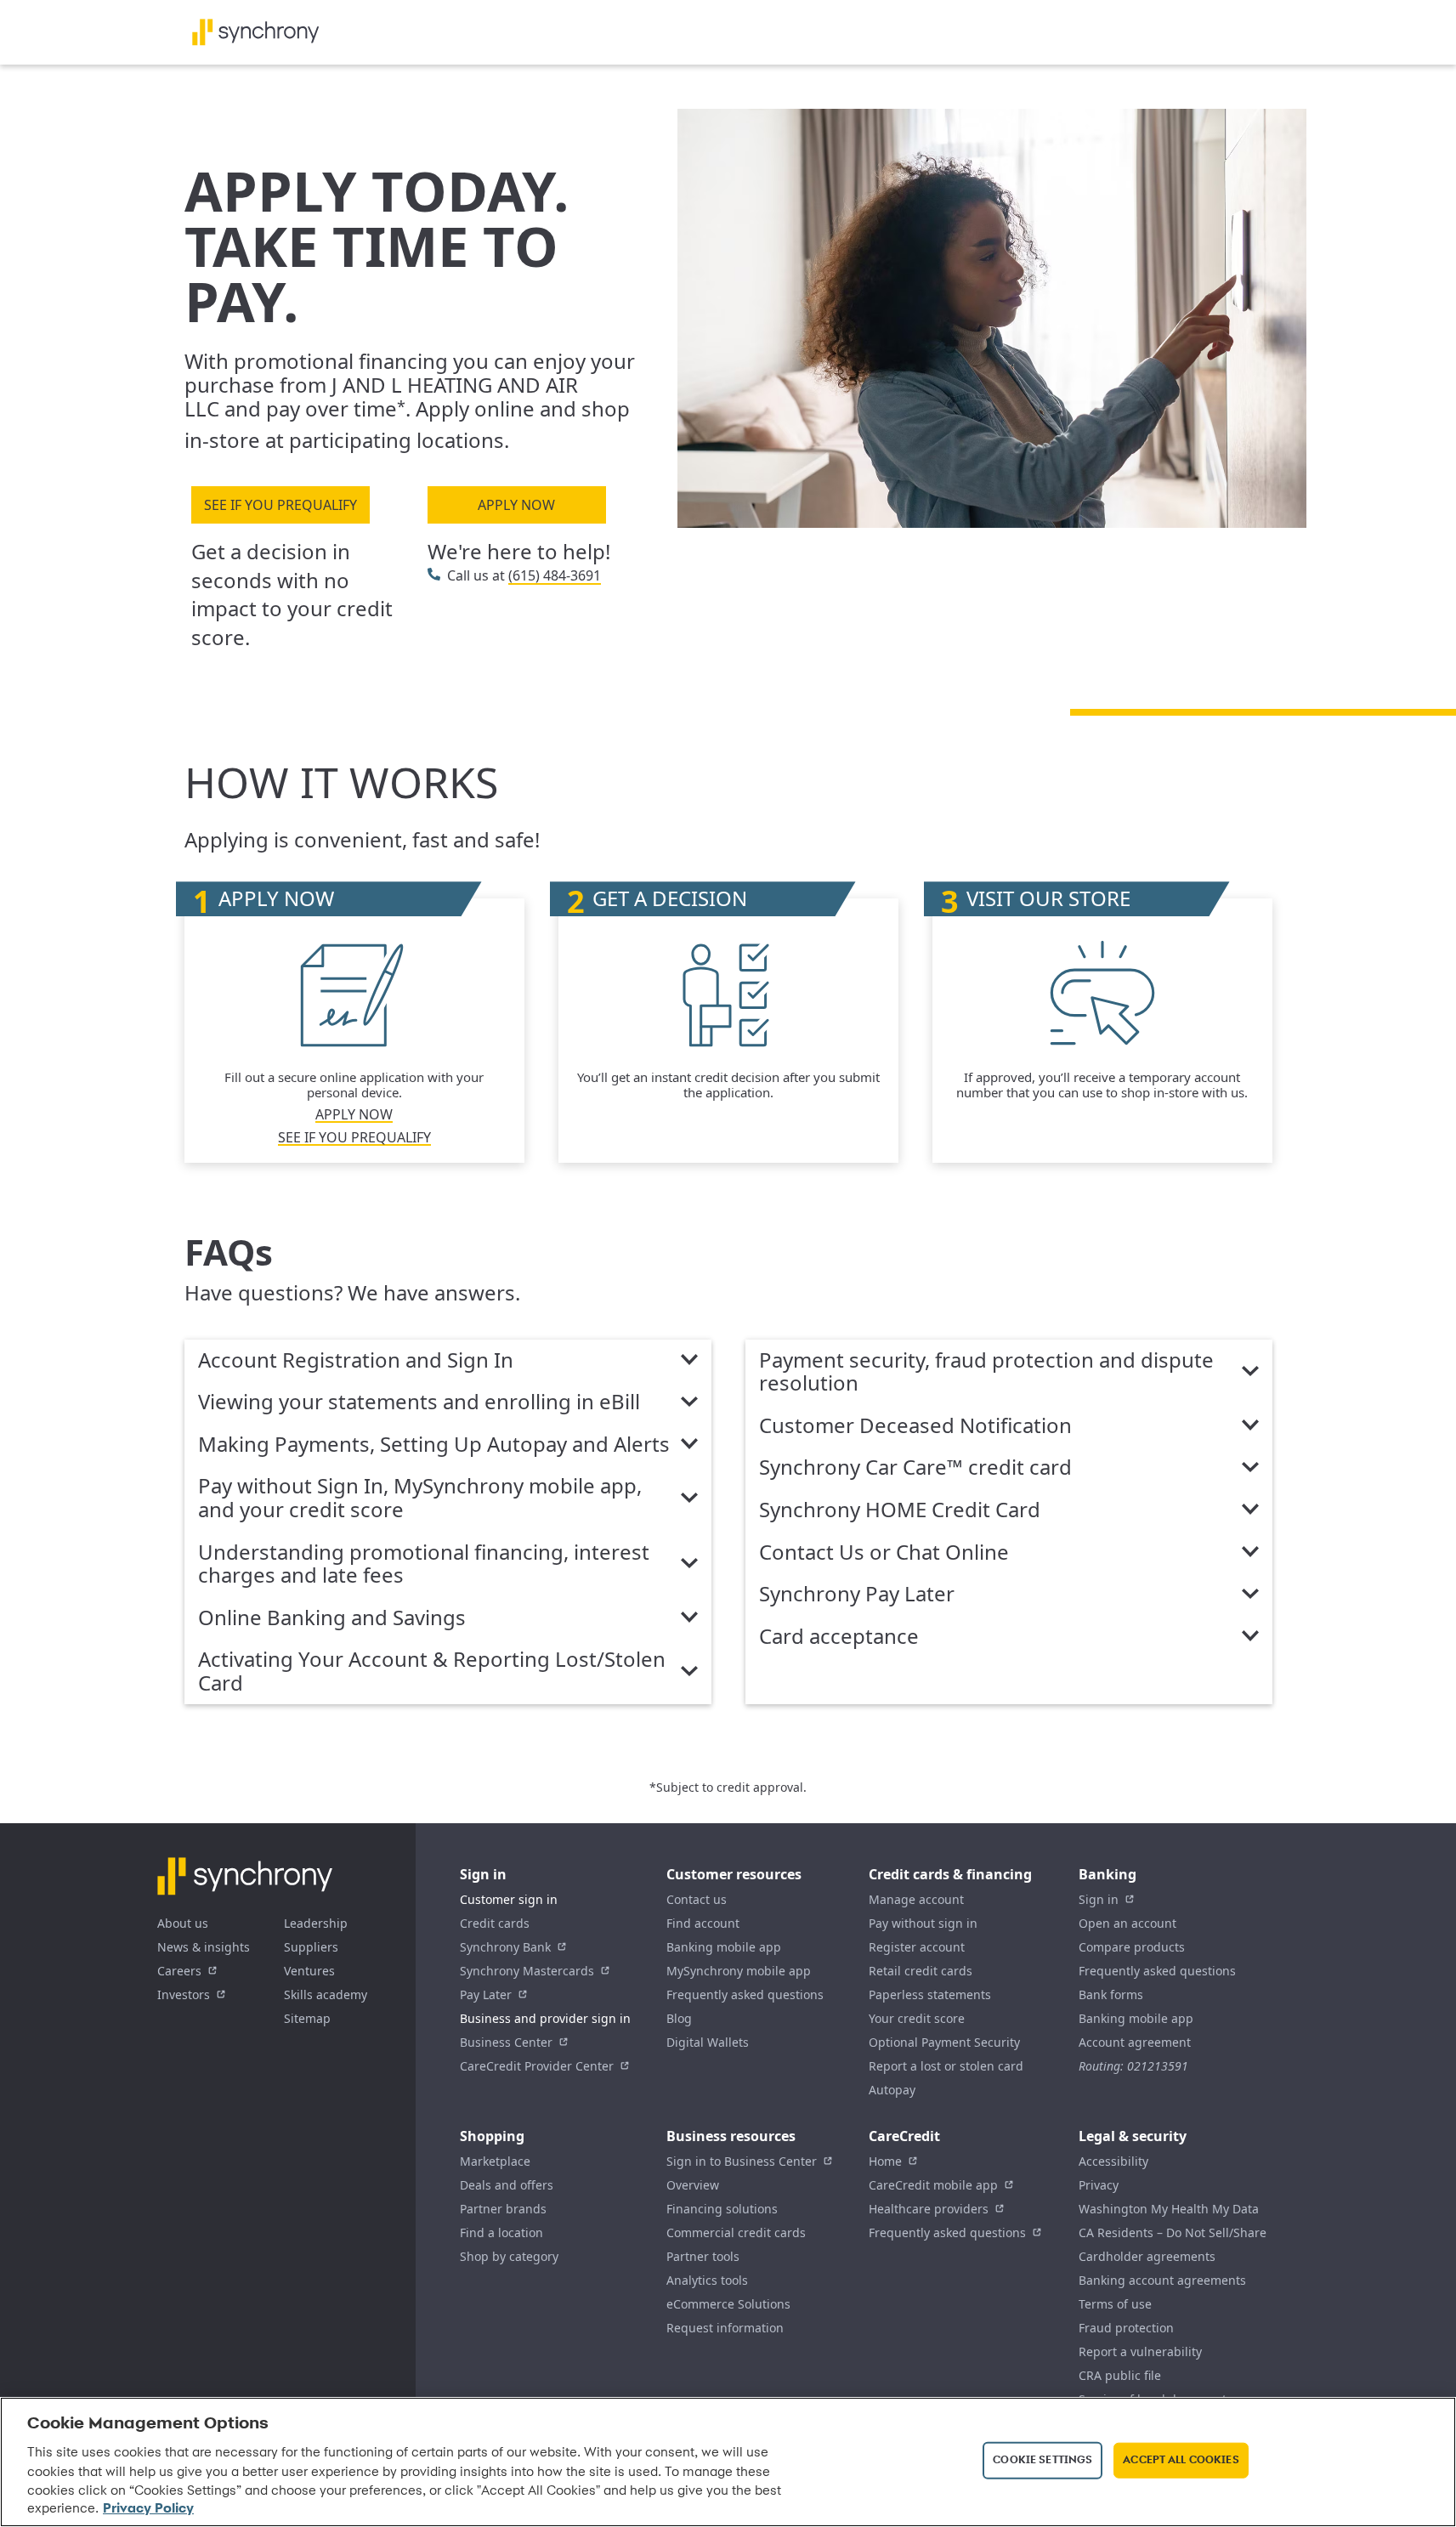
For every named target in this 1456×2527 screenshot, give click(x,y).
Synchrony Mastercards (527, 1971)
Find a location (501, 2232)
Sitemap (307, 2018)
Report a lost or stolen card (946, 2066)
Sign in (1099, 1899)
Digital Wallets (708, 2042)
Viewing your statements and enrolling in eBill (419, 1402)
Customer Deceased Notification (915, 1426)
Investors (184, 1994)
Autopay (892, 2090)
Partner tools (703, 2256)
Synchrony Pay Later (857, 1595)
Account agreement (1135, 2042)
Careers (179, 1971)
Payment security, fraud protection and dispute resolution (986, 1372)
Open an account (1127, 1923)
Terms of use (1115, 2304)
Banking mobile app (724, 1947)
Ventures (309, 1971)
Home (885, 2161)
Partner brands (503, 2209)
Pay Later (486, 1994)
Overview (693, 2185)
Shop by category (509, 2256)
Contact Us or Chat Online (884, 1553)
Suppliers (311, 1947)
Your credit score (917, 2018)
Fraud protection (1126, 2328)
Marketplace (495, 2161)
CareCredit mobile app (933, 2185)
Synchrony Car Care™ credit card (915, 1468)
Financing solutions (722, 2209)
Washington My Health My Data (1169, 2209)
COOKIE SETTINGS (1042, 2460)
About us (183, 1923)
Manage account (916, 1899)
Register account (917, 1947)
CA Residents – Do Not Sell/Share (1173, 2232)
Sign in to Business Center (742, 2161)
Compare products (1132, 1947)
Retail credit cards (921, 1971)
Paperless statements (930, 1994)
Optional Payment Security (944, 2042)
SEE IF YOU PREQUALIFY (280, 505)
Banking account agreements (1162, 2280)
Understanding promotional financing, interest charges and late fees (424, 1564)
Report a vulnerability (1140, 2351)
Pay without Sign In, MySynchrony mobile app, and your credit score (420, 1498)
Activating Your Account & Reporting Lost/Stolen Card (432, 1671)
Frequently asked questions (745, 1994)
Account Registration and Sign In (356, 1361)
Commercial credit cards (736, 2232)
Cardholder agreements (1147, 2256)
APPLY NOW (516, 505)
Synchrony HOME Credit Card (900, 1510)
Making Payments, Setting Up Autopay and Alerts (434, 1445)
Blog (679, 2018)
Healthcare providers (929, 2209)
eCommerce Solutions (728, 2304)
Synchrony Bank (505, 1947)
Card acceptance (839, 1637)
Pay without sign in (923, 1923)
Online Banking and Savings (332, 1618)
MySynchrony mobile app (739, 1971)
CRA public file (1120, 2375)
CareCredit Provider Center (537, 2066)
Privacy (1099, 2185)
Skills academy (326, 1994)
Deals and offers (507, 2185)
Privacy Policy (148, 2509)
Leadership (316, 1923)
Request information (725, 2328)
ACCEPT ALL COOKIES (1181, 2460)
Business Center (506, 2042)
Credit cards (495, 1923)
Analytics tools (707, 2280)
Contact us (697, 1899)
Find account (703, 1923)
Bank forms (1111, 1994)
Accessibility (1113, 2161)
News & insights (204, 1947)
